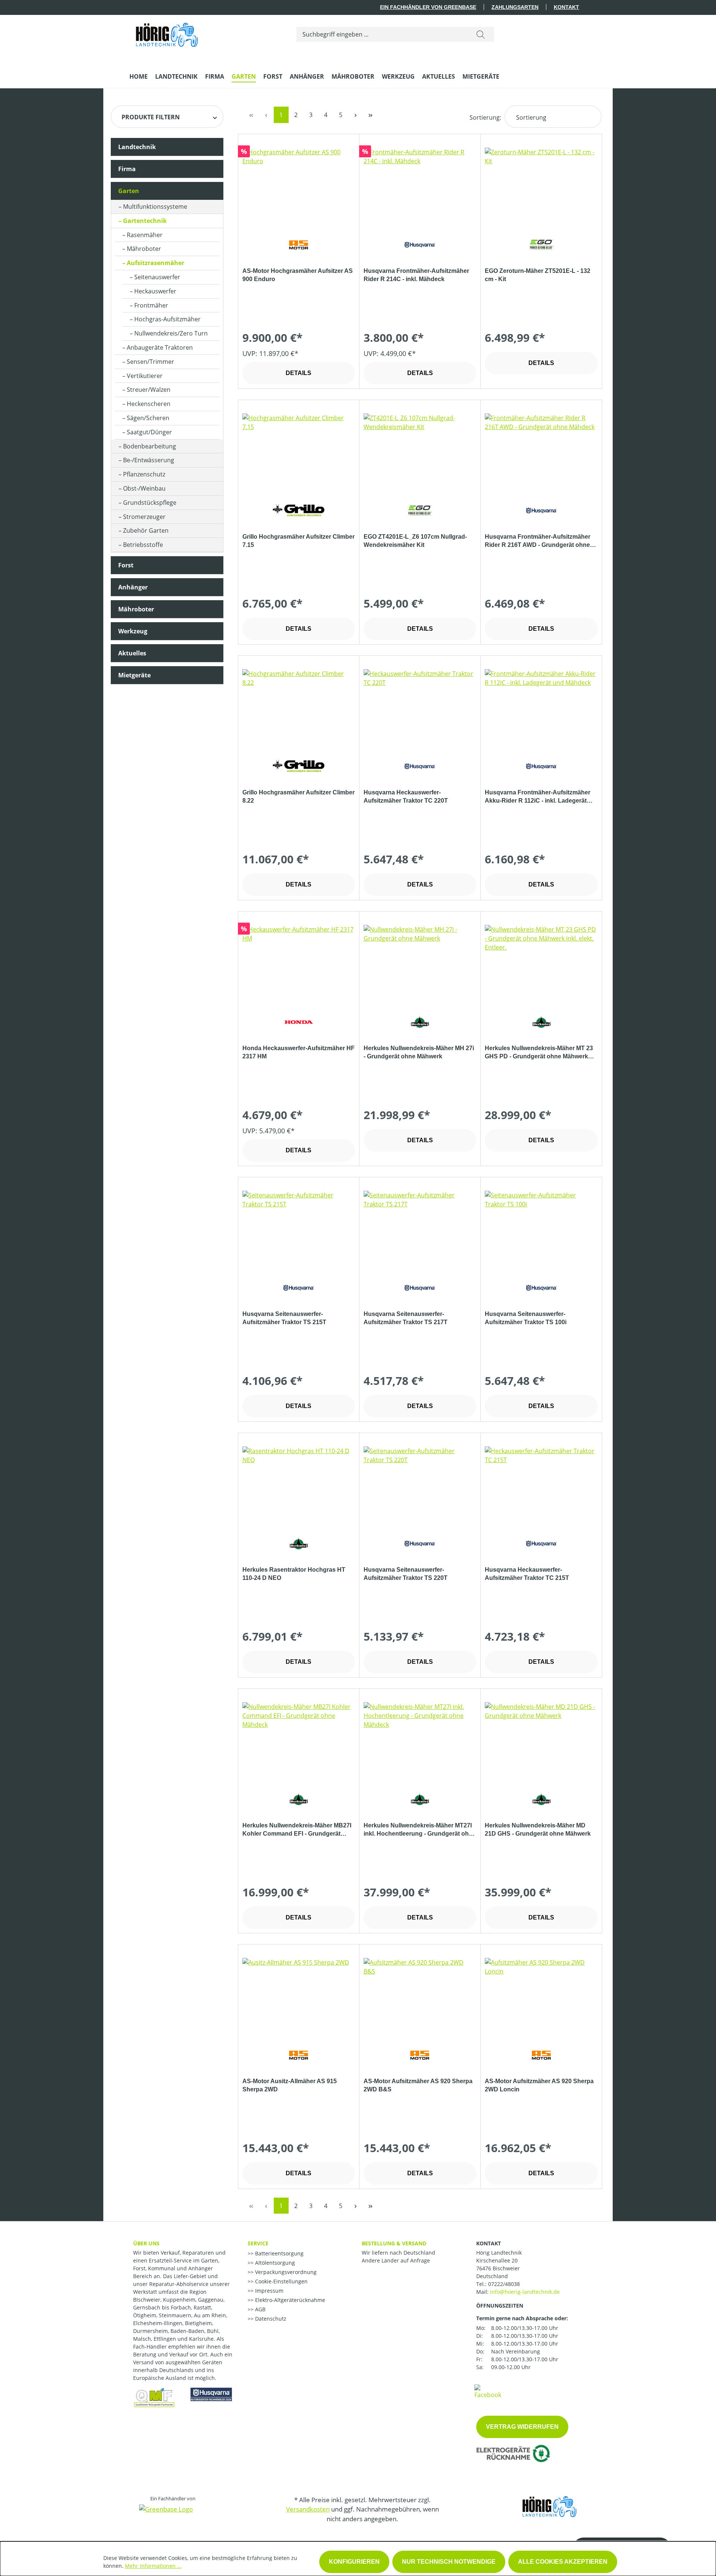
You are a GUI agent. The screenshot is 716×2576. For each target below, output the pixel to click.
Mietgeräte (134, 675)
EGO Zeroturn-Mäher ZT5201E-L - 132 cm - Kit (538, 275)
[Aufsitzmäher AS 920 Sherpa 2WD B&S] (420, 1995)
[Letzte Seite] (371, 115)
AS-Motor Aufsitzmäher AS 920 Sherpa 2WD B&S (418, 2085)
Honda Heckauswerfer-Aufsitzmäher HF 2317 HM (299, 1052)
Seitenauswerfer (157, 277)
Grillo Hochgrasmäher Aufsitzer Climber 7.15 (299, 541)
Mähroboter (144, 249)
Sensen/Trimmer (150, 362)
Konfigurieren (354, 2562)
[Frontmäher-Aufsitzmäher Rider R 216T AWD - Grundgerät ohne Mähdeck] (541, 451)
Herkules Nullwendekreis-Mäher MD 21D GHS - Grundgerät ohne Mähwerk (538, 1829)
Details (299, 373)
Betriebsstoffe (143, 545)
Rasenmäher (145, 235)
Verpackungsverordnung (285, 2272)
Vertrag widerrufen (522, 2427)
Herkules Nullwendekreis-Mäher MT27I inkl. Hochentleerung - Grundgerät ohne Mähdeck (420, 1830)
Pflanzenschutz (144, 474)
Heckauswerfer (155, 291)
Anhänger (133, 587)
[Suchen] (481, 34)
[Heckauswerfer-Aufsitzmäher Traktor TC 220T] (420, 706)
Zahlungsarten (515, 7)
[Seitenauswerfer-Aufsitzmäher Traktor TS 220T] (420, 1484)
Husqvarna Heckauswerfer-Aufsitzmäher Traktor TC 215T (527, 1574)
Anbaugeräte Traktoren (160, 347)
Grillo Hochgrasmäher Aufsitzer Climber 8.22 (299, 796)
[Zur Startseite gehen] (167, 33)
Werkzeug (133, 631)
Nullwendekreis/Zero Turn (171, 333)
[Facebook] (488, 2391)
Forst (126, 565)
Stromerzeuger (144, 517)
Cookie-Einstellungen (281, 2281)
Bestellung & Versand (394, 2243)
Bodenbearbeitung (150, 446)
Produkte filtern (151, 117)
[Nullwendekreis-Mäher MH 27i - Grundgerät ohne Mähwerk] (420, 962)
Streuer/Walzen (149, 390)
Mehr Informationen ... (153, 2566)
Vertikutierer (145, 376)
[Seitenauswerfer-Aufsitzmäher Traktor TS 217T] (420, 1228)
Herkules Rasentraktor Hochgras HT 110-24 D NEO (294, 1574)
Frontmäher (151, 305)
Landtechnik (137, 147)
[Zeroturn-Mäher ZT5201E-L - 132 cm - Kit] (541, 185)
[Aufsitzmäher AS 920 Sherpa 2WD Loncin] (541, 1995)
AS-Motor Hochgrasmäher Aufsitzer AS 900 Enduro (298, 275)
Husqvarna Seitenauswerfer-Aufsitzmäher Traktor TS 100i (526, 1318)
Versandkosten (308, 2509)
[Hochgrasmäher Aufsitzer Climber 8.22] (299, 706)
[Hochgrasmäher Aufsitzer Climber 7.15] (299, 451)
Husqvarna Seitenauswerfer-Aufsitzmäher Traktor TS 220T (406, 1574)
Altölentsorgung (274, 2263)
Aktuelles (132, 653)
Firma (127, 169)
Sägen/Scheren (148, 418)
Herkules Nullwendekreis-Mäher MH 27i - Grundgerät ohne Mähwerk (419, 1052)
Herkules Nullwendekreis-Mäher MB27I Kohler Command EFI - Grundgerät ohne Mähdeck (297, 1830)
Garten (129, 191)
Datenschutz (270, 2319)
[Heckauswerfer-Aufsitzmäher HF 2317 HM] (299, 962)
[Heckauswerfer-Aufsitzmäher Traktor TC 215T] (541, 1484)
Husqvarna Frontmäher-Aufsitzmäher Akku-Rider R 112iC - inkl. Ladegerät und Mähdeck (538, 797)
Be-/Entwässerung (149, 460)
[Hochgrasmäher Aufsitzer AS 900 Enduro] (299, 185)
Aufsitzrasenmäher (156, 263)
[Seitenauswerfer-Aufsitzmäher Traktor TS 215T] (299, 1228)
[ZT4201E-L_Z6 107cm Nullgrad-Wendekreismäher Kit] (420, 451)
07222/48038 (504, 2284)
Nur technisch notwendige (449, 2562)
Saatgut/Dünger (149, 432)
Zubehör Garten (146, 530)
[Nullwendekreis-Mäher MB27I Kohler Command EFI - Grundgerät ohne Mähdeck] (299, 1739)
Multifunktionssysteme (155, 207)
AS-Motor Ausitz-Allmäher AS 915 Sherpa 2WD (290, 2085)
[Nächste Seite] (356, 115)
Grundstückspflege (150, 503)
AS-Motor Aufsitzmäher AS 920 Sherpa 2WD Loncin (539, 2085)
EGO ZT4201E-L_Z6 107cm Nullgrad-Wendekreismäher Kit (415, 541)
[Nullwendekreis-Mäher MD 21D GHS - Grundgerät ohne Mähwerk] (541, 1739)
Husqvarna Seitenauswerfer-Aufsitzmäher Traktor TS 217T (406, 1318)
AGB (260, 2309)
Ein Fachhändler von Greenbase (428, 7)
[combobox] (382, 34)
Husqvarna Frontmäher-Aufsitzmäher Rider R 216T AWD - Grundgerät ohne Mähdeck (538, 541)
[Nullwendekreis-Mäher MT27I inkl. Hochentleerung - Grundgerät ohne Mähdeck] (420, 1739)
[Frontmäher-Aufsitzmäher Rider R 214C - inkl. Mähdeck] (420, 185)
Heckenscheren (149, 404)
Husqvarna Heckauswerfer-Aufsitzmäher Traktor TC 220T (406, 796)
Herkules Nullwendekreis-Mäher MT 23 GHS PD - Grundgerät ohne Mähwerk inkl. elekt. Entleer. (539, 1053)
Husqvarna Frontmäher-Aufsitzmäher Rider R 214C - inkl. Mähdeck (416, 275)
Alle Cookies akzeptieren (563, 2562)
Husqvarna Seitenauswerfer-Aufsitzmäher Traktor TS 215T (284, 1318)
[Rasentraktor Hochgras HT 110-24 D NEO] (299, 1484)
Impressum (268, 2291)
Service (258, 2243)
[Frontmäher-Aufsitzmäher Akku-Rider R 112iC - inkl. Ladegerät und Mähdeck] (541, 706)
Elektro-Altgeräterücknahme (289, 2300)
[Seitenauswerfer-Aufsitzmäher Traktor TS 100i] (541, 1228)
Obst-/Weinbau (144, 488)
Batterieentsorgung (279, 2253)
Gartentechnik (145, 221)
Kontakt (566, 7)
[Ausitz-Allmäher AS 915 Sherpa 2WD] (299, 1995)
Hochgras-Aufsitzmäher (167, 319)
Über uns (146, 2243)
